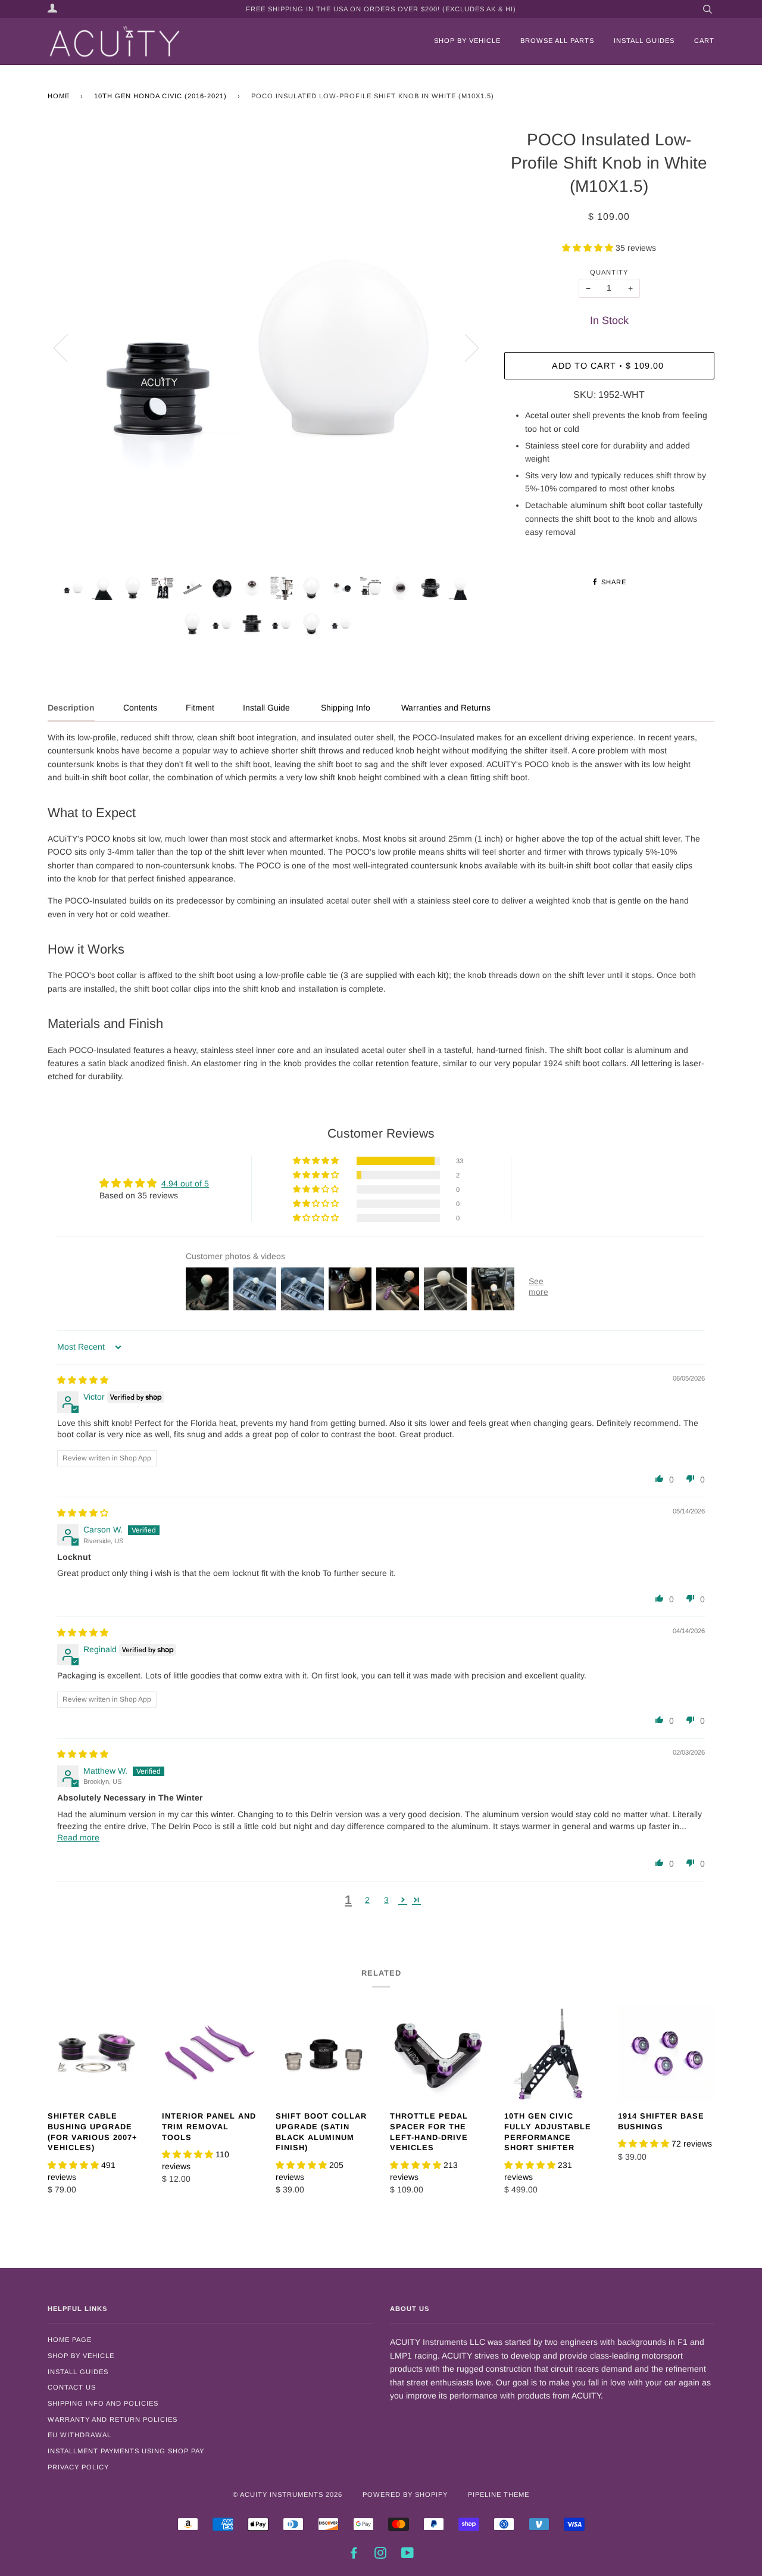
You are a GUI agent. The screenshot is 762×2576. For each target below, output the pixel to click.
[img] (83, 1380)
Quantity (609, 272)
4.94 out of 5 (185, 1183)
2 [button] (367, 1900)
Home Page (70, 2340)
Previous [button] (68, 347)
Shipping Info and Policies (103, 2403)
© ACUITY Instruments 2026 (288, 2494)
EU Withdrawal (79, 2435)
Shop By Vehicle (81, 2356)
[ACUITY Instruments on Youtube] (408, 2555)
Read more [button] (78, 1837)
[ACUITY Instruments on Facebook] (354, 2555)
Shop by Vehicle (467, 41)
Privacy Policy (78, 2467)
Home (59, 96)
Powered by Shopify (405, 2494)
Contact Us (72, 2387)
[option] (267, 348)
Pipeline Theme (499, 2494)
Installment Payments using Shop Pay (126, 2451)
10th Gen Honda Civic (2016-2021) (160, 96)
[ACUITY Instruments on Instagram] (381, 2555)
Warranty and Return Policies (113, 2419)
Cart (704, 41)
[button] (589, 248)
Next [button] (465, 347)
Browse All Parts (557, 41)
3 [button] (386, 1900)
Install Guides (644, 41)
